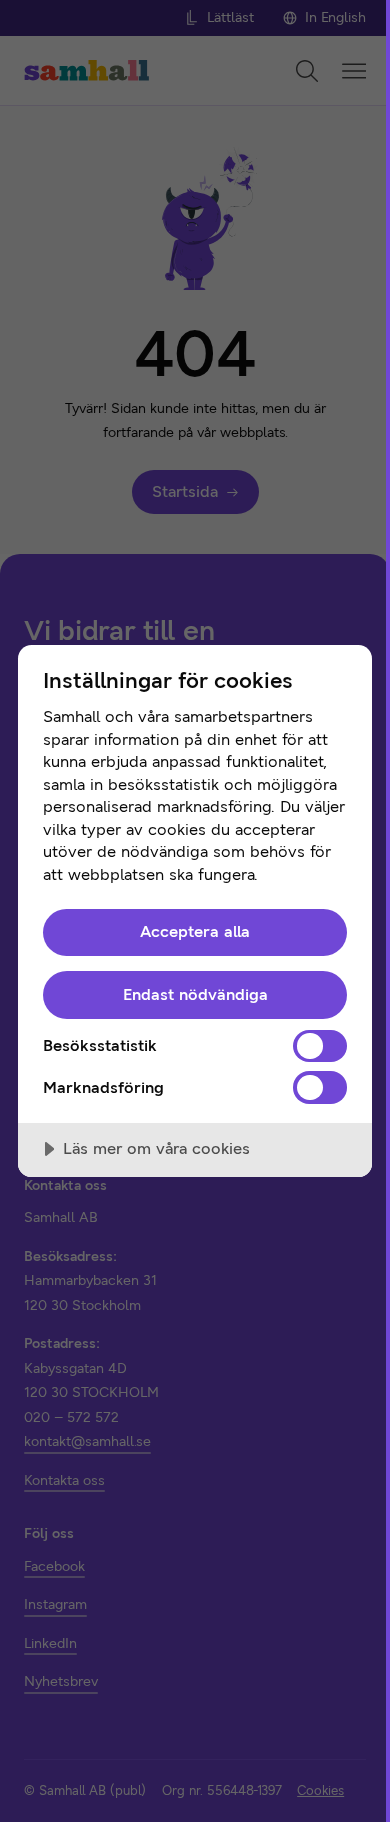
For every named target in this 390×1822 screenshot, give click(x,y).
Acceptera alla (195, 931)
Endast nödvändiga (195, 994)
